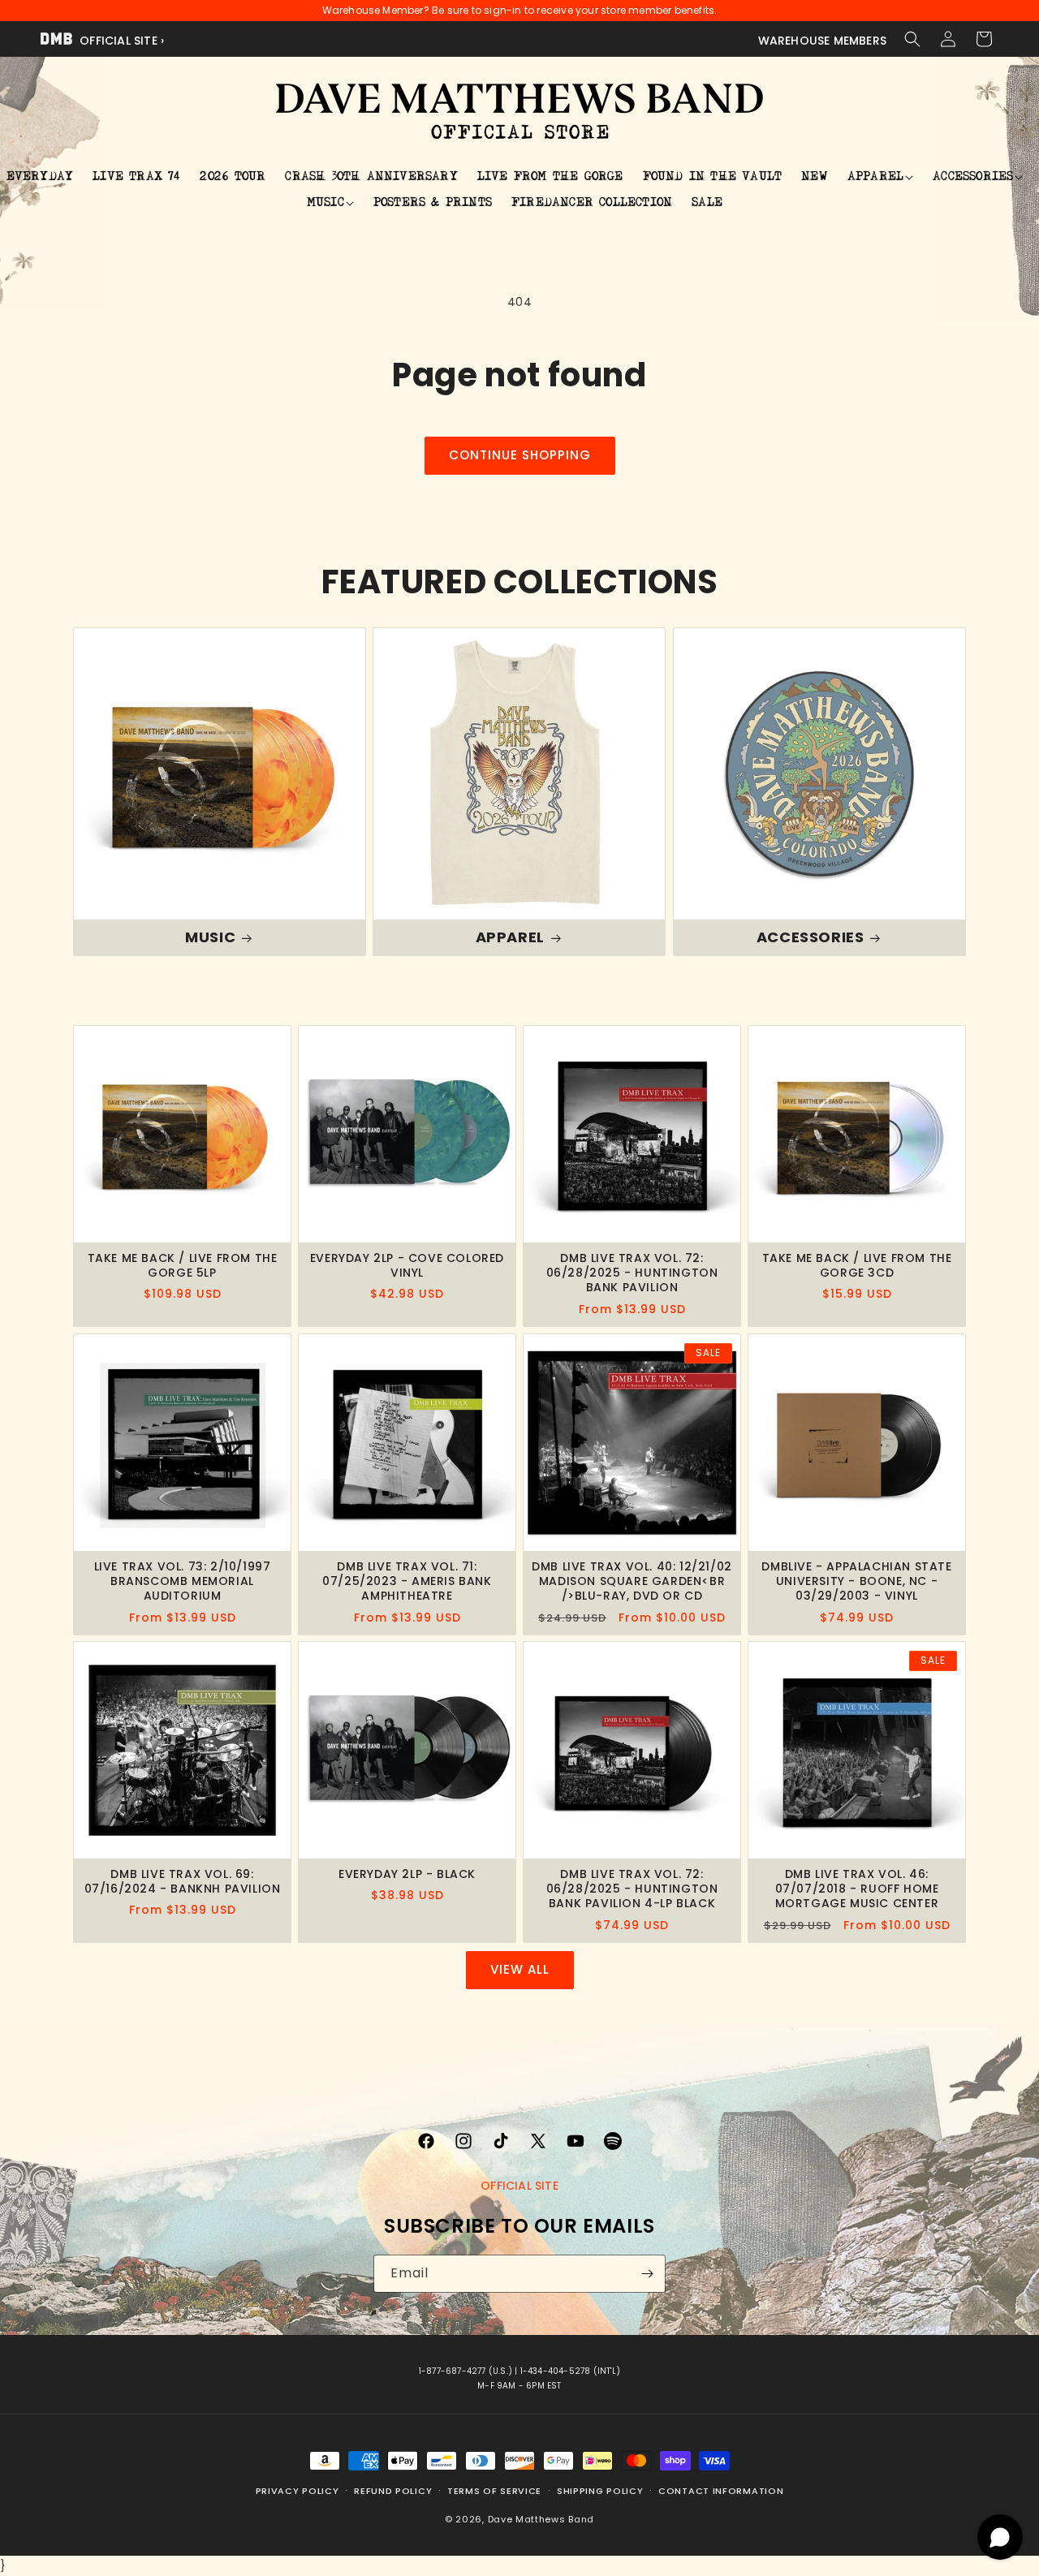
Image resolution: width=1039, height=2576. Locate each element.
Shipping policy (600, 2491)
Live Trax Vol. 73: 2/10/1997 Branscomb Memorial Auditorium (183, 1581)
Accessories (810, 937)
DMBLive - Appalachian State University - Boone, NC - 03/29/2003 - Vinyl (856, 1581)
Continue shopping (520, 455)
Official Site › (120, 41)
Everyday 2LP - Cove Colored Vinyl (407, 1265)
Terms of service (494, 2491)
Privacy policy (297, 2491)
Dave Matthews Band (541, 2518)
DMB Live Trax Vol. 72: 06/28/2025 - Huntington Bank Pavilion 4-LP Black (632, 1889)
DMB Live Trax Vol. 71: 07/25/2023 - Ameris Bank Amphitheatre (407, 1581)
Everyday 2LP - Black (407, 1874)
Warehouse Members (822, 41)
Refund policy (393, 2491)
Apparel (510, 937)
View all (520, 1969)
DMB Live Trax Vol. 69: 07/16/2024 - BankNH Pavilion (183, 1881)
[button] (912, 39)
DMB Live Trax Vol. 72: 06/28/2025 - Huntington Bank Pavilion (632, 1273)
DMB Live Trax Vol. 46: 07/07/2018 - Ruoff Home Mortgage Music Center (857, 1889)
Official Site (519, 2186)
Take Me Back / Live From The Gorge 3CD (857, 1265)
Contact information (721, 2491)
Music (210, 937)
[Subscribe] (647, 2274)
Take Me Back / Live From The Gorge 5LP (183, 1265)
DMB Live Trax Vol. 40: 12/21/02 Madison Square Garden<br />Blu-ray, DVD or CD (632, 1581)
